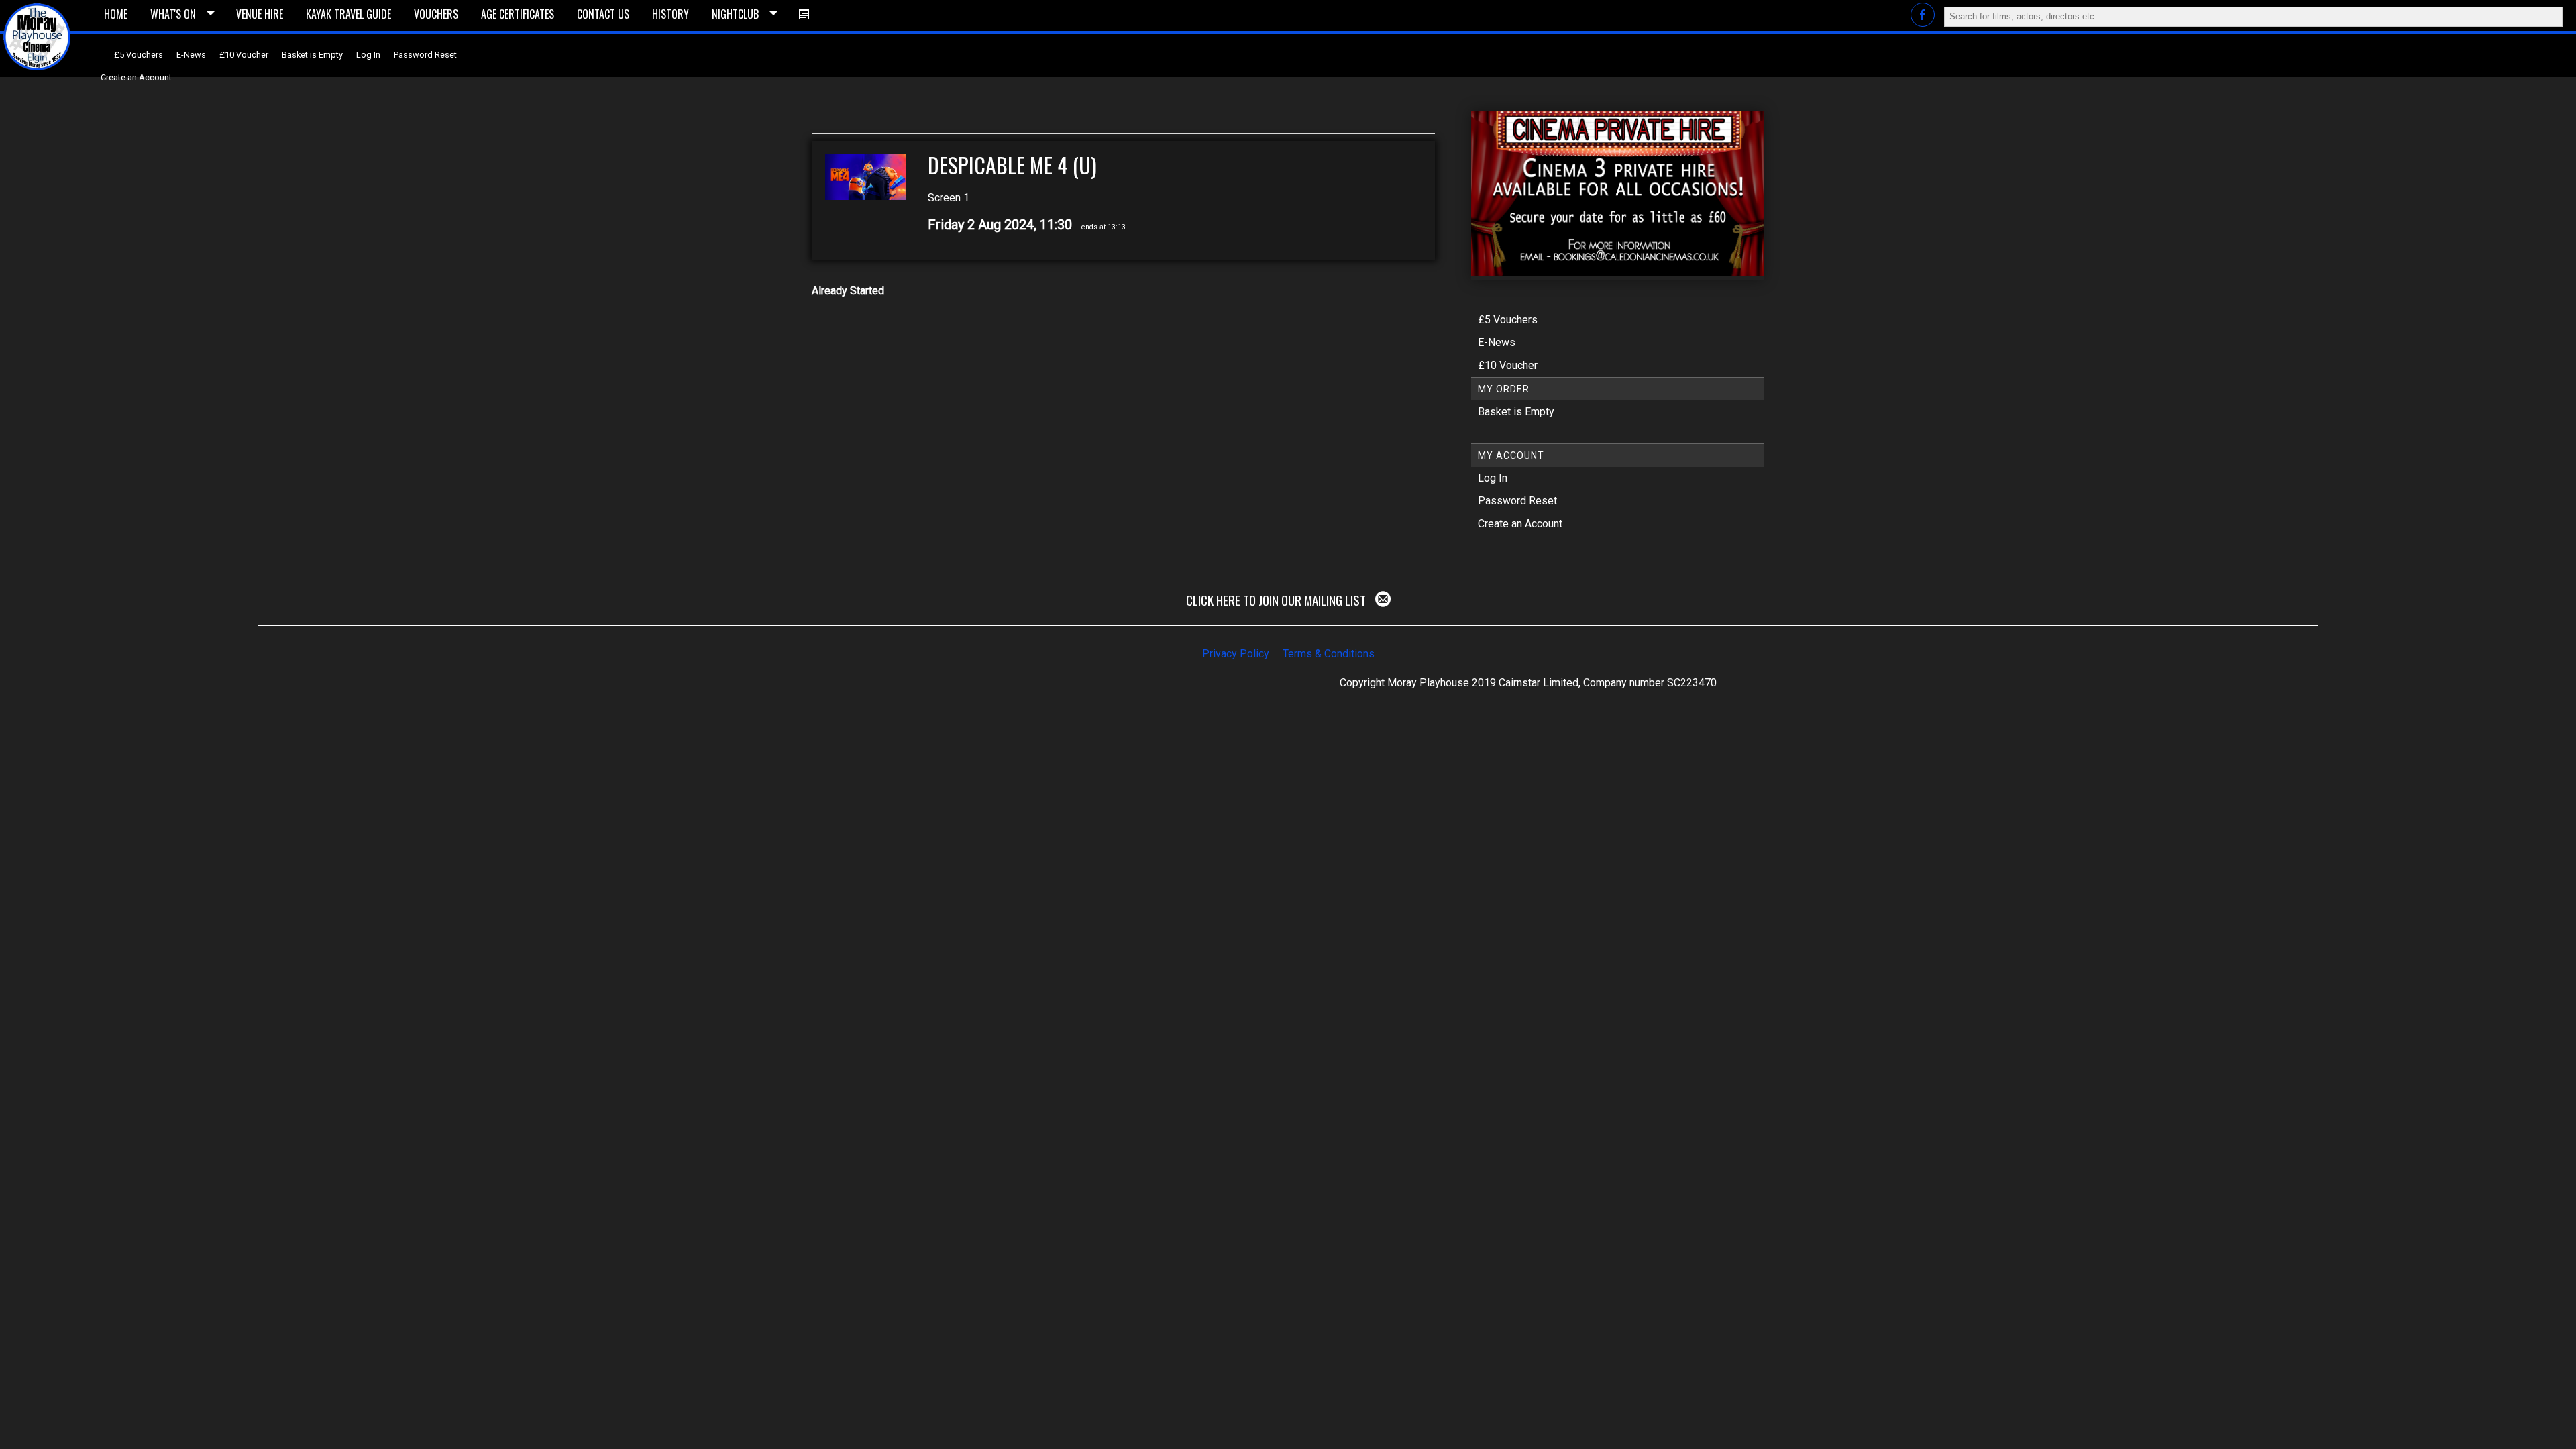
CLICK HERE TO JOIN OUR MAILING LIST (1277, 600)
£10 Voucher (244, 55)
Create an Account (136, 77)
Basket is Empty (312, 55)
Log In (368, 55)
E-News (191, 55)
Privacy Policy (1236, 654)
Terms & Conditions (1329, 654)
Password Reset (425, 55)
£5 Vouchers (139, 55)
